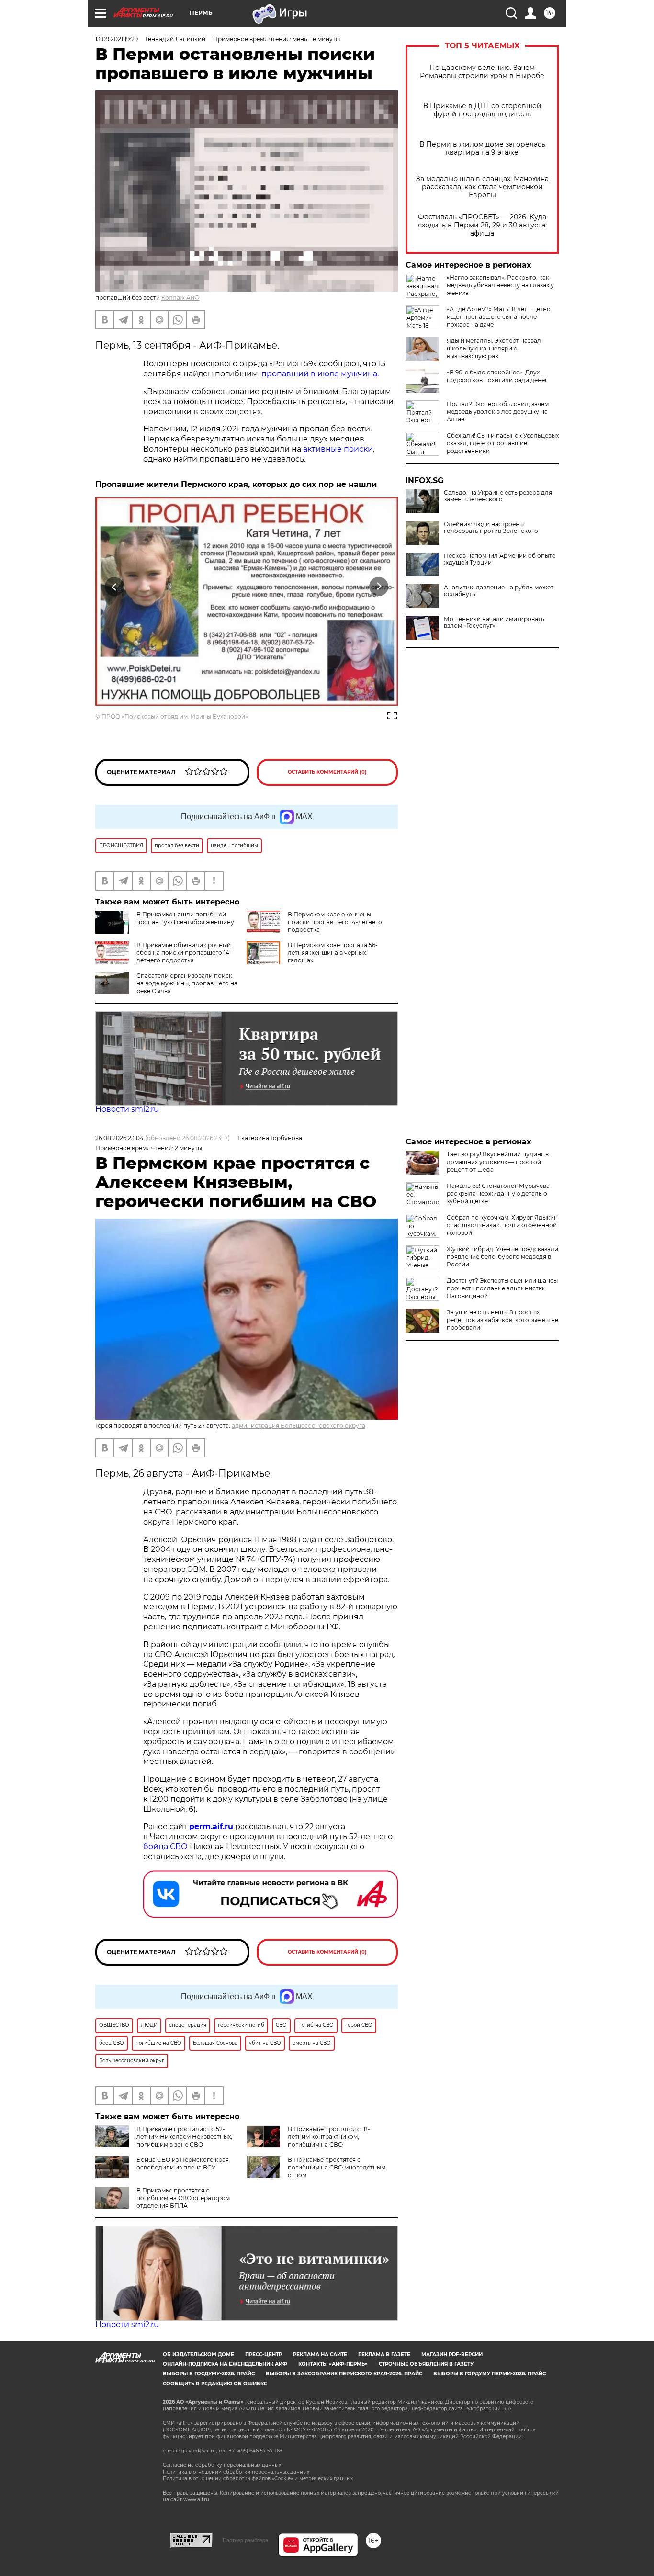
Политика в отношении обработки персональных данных (236, 2472)
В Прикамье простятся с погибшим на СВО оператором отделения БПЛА (183, 2198)
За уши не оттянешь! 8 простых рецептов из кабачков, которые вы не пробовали (502, 1320)
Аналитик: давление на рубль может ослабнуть (499, 591)
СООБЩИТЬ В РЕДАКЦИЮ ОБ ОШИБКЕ (215, 2384)
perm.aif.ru (211, 1826)
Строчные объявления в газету (426, 2364)
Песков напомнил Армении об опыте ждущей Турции (500, 559)
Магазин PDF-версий (452, 2355)
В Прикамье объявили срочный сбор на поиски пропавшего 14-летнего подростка (184, 953)
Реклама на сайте (320, 2355)
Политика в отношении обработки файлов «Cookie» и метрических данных (258, 2479)
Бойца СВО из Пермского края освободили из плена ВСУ (183, 2164)
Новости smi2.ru (127, 1109)
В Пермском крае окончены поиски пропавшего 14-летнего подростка (335, 922)
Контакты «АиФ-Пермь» (333, 2364)
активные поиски (338, 449)
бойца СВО (165, 1847)
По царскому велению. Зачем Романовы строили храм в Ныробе (482, 72)
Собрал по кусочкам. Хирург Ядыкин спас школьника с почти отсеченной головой (502, 1225)
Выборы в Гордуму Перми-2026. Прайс (490, 2374)
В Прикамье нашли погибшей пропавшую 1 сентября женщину (185, 918)
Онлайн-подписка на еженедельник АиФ (225, 2364)
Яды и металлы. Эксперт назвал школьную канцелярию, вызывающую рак (494, 348)
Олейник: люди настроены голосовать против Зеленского (491, 528)
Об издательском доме (198, 2355)
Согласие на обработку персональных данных (222, 2465)
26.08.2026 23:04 (119, 1138)
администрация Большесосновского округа (299, 1426)
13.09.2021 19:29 (117, 39)
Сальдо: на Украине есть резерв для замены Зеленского (498, 496)
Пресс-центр (264, 2355)
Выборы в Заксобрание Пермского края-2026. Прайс (344, 2374)
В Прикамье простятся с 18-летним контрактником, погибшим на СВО (329, 2137)
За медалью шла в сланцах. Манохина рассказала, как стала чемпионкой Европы (482, 187)
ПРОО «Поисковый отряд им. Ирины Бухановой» (175, 717)
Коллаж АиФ (180, 298)
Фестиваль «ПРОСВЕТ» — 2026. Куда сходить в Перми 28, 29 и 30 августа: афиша (482, 225)
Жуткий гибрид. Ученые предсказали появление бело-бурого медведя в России (502, 1257)
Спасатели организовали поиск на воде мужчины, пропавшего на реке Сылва (187, 983)
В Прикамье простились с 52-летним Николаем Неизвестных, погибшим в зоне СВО (184, 2137)
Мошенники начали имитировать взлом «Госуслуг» (494, 622)
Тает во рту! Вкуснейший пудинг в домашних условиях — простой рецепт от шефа (498, 1162)
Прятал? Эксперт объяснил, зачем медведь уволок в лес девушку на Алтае (498, 412)
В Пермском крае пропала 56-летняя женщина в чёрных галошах (333, 953)
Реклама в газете (384, 2355)
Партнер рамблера (245, 2540)
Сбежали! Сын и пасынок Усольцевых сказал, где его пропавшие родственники (503, 443)
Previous (115, 586)
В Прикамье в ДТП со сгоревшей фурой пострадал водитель (482, 110)
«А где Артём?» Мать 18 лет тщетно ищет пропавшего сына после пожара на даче (499, 317)
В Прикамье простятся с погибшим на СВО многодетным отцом (337, 2167)
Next (379, 586)
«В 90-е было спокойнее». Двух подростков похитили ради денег (497, 376)
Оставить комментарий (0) (327, 772)
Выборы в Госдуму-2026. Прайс (209, 2374)
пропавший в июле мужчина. (320, 374)
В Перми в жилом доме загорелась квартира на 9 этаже (482, 148)
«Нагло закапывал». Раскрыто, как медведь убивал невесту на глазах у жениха (500, 285)
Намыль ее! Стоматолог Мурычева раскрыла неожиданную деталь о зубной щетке (498, 1193)
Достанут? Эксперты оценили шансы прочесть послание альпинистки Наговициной (502, 1288)
